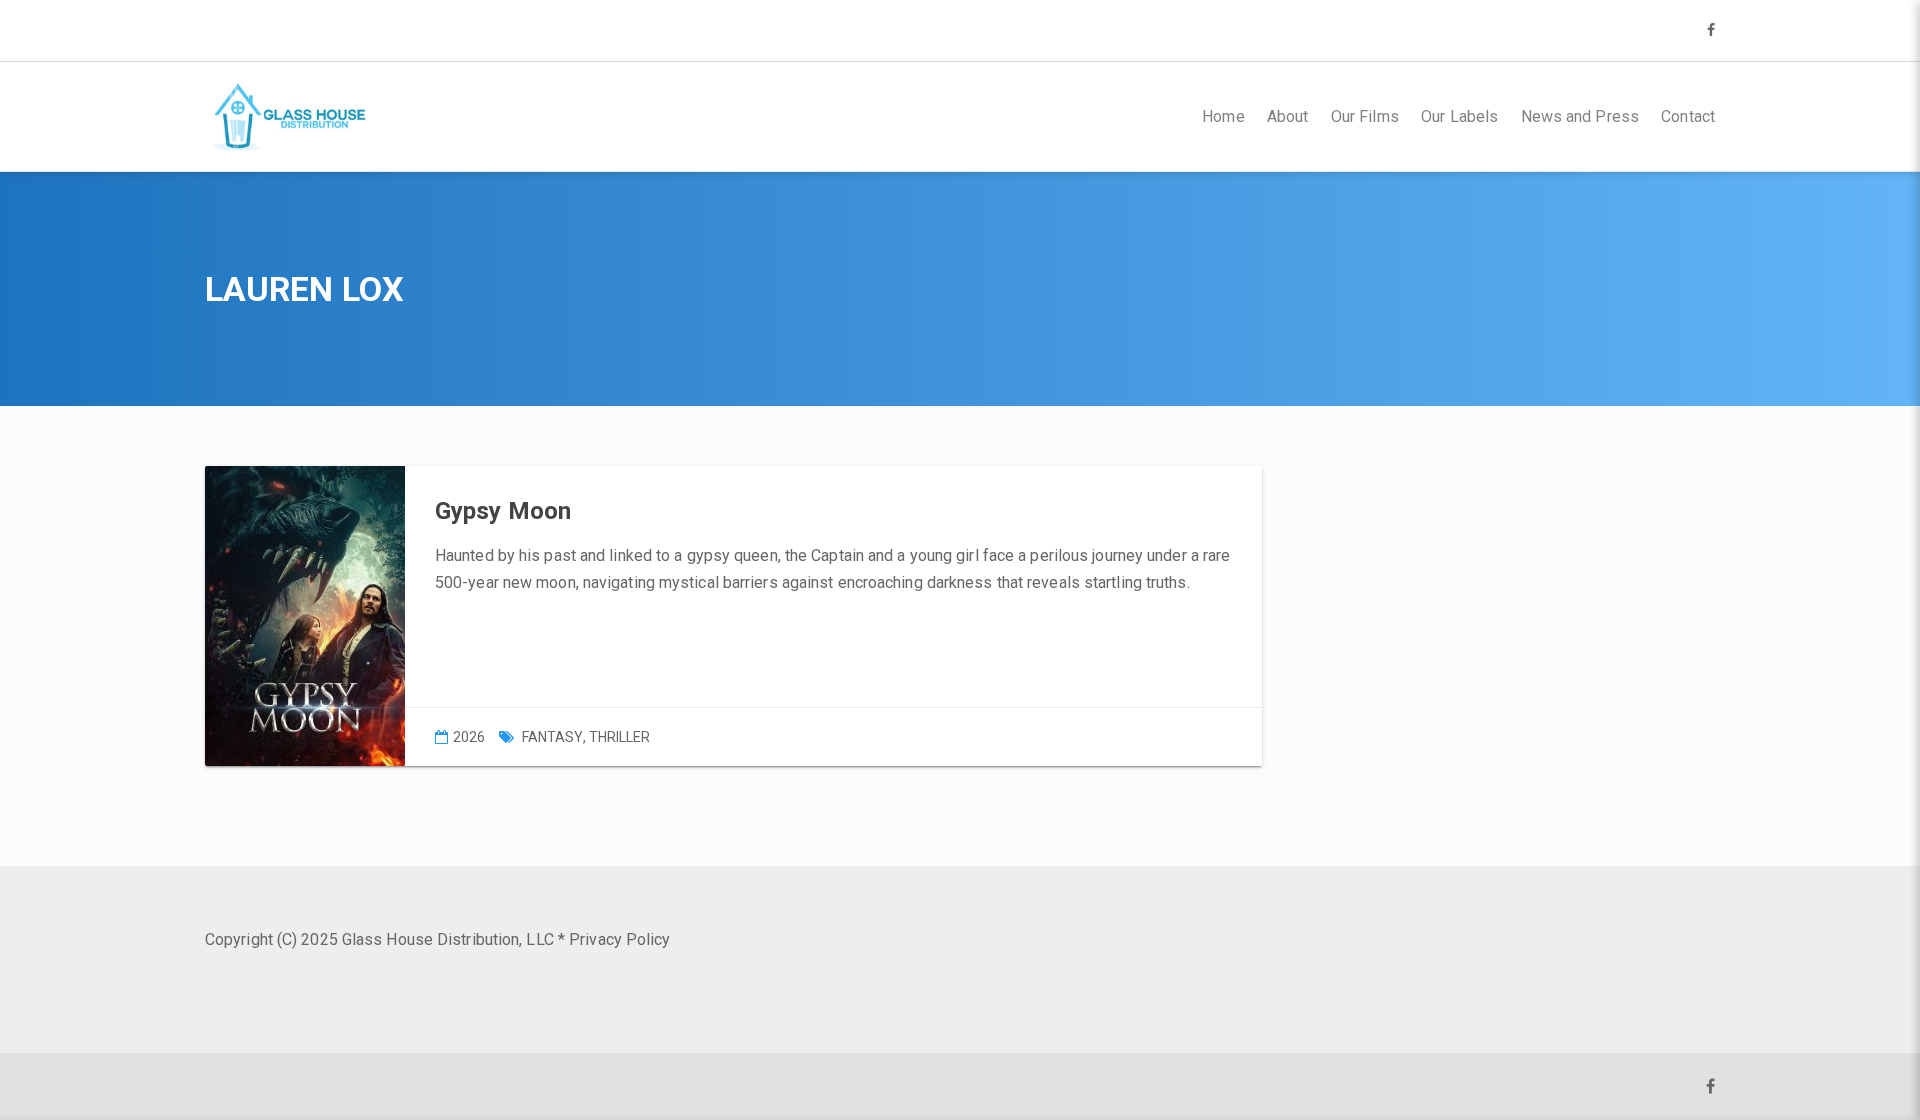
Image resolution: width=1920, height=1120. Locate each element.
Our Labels (1459, 116)
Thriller (620, 737)
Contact (1688, 116)
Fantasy (552, 737)
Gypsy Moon (503, 511)
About (1288, 116)
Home (1223, 116)
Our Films (1365, 116)
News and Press (1580, 116)
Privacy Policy (619, 939)
